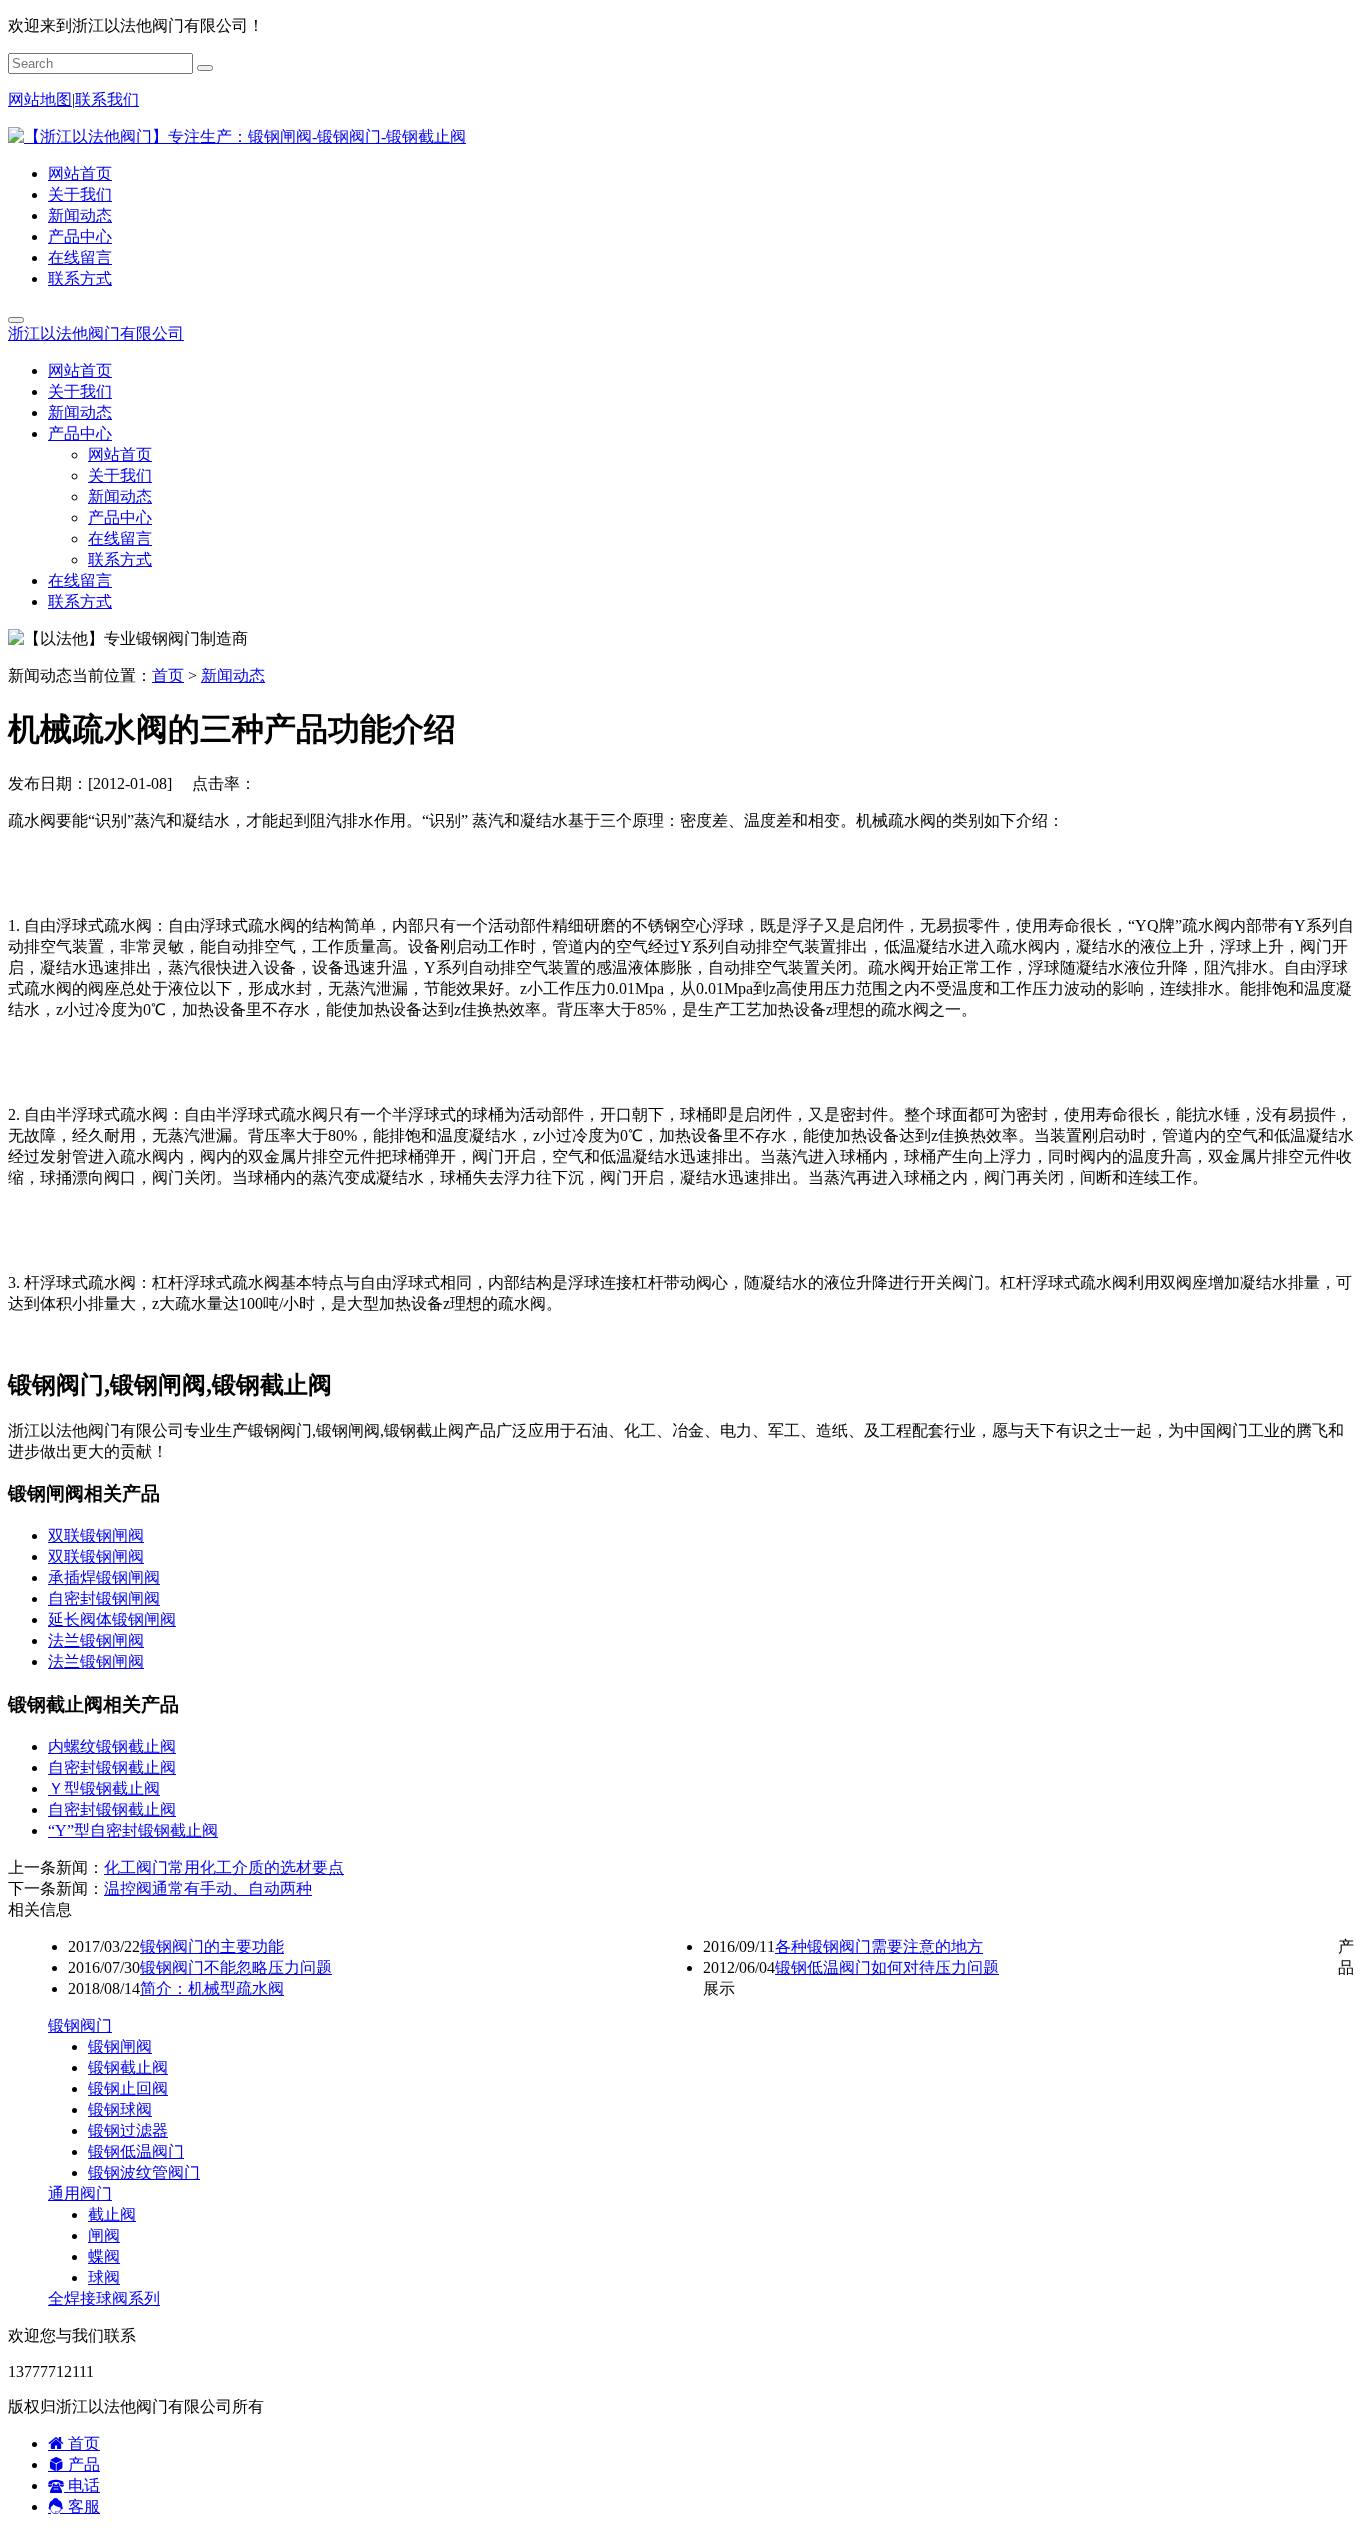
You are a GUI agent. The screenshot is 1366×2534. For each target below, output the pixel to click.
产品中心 (80, 236)
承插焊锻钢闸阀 (104, 1577)
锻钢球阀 (120, 2109)
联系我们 (107, 99)
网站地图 (40, 99)
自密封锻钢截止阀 (112, 1767)
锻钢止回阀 (128, 2088)
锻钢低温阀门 (136, 2151)
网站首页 (80, 173)
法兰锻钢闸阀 (96, 1640)
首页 (168, 675)
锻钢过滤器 (128, 2130)
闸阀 (104, 2235)
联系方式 (80, 278)
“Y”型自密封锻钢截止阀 (133, 1830)
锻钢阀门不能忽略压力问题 (236, 1967)
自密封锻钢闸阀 (104, 1598)
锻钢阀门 (80, 2025)
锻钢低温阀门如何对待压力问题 (887, 1967)
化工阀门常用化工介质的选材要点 (224, 1867)
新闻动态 (80, 215)
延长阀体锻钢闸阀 (112, 1619)
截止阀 (112, 2214)
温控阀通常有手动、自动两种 (208, 1888)
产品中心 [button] (80, 433)
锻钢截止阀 (128, 2067)
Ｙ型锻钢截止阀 (104, 1788)
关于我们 (80, 194)
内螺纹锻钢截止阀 (112, 1746)
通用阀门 (80, 2193)
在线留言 (80, 257)
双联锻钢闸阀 (96, 1535)
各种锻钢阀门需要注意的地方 (879, 1946)
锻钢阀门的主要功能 (212, 1946)
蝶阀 (104, 2256)
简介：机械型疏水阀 (212, 1988)
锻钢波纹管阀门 (144, 2172)
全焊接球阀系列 (104, 2298)
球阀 (104, 2277)
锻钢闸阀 (120, 2046)
